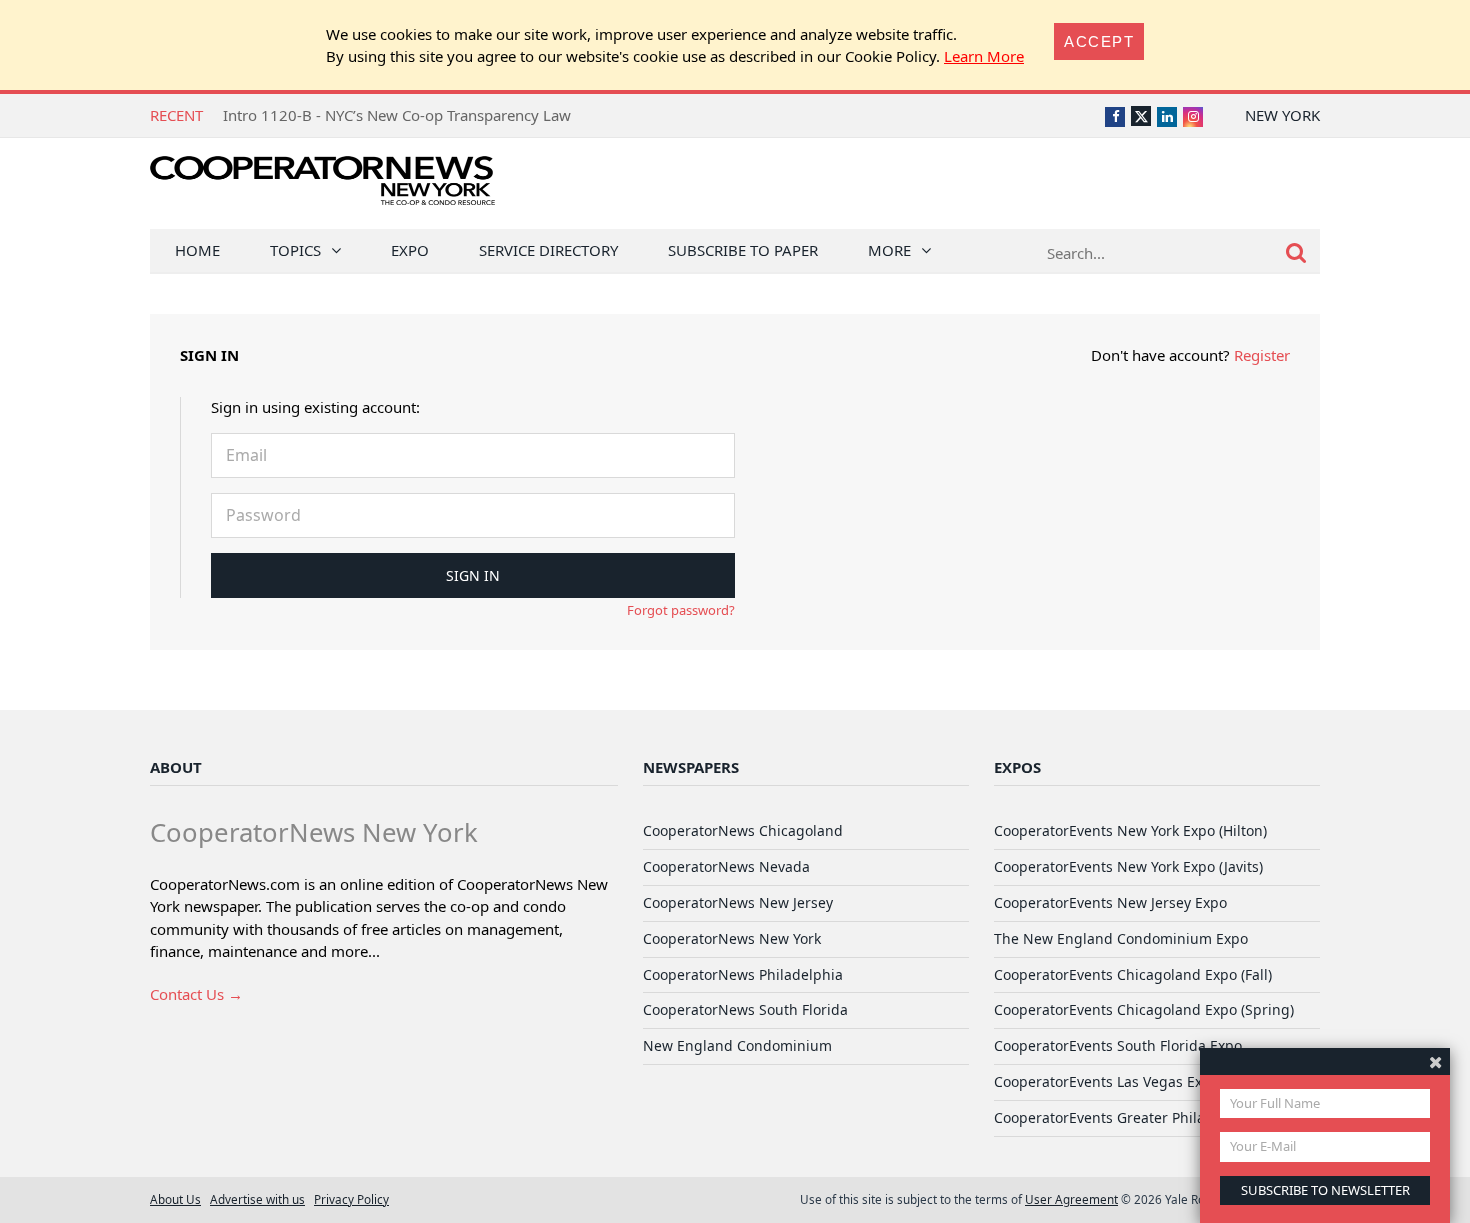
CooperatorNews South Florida (745, 1009)
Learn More (984, 56)
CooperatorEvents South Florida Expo (1118, 1045)
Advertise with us (257, 1199)
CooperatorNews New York (732, 938)
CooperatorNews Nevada (726, 866)
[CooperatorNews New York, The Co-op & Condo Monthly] (322, 187)
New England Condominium (737, 1045)
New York (1282, 115)
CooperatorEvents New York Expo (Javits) (1128, 866)
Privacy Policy (351, 1199)
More (889, 250)
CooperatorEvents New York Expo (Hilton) (1130, 830)
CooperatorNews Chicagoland (743, 830)
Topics (295, 250)
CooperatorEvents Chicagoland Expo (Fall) (1133, 974)
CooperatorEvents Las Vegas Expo (1106, 1081)
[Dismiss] (1435, 1061)
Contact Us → (196, 994)
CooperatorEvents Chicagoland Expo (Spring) (1144, 1009)
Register (1262, 355)
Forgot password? (681, 610)
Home (197, 250)
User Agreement (1071, 1199)
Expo (410, 250)
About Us (175, 1199)
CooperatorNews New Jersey (738, 902)
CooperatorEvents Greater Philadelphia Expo (1143, 1117)
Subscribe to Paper (743, 250)
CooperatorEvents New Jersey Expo (1110, 902)
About (176, 767)
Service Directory (548, 250)
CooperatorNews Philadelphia (743, 974)
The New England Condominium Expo (1121, 938)
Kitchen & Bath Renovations (318, 115)
